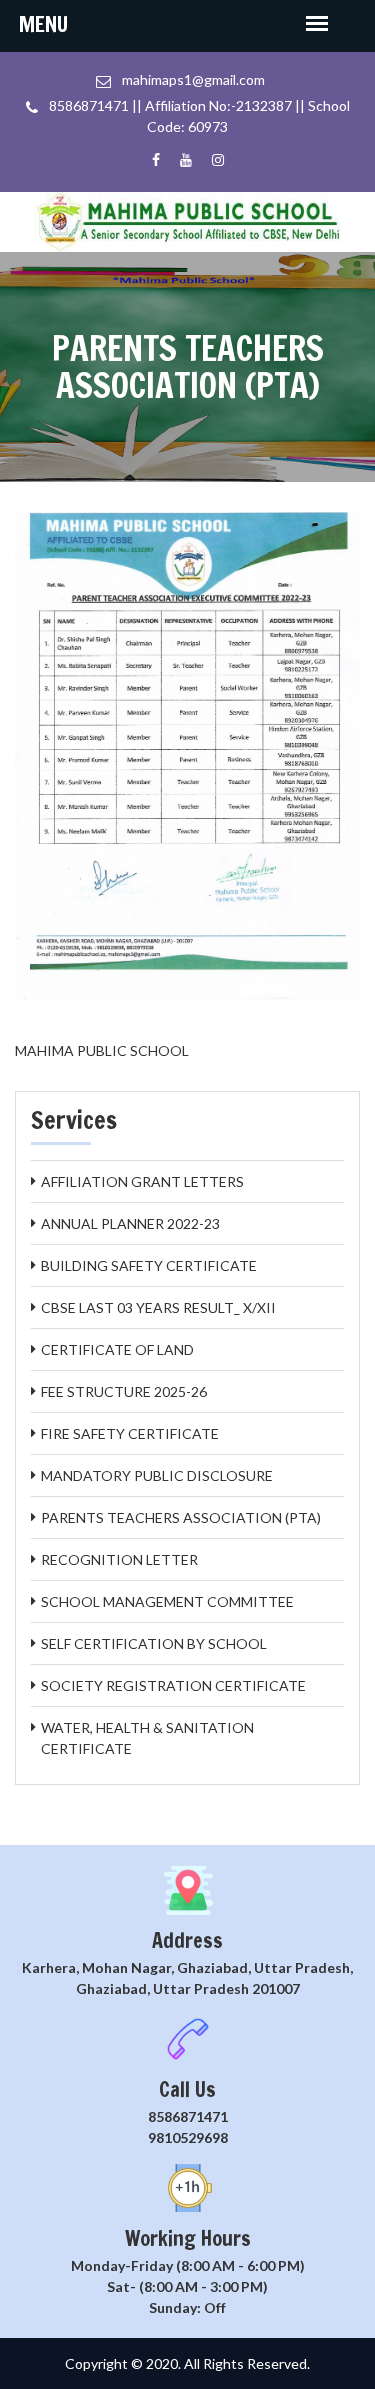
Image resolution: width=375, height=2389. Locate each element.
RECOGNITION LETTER (119, 1559)
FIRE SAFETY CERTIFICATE (130, 1433)
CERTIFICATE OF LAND (117, 1349)
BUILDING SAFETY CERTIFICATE (149, 1265)
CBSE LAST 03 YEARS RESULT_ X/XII (158, 1307)
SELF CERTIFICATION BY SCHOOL (154, 1643)
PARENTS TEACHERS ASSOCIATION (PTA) (181, 1517)
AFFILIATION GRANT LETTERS (142, 1181)
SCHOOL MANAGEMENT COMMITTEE (167, 1601)
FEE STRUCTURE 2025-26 (124, 1391)
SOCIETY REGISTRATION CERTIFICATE (173, 1685)
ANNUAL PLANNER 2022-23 (130, 1223)
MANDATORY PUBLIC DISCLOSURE (157, 1475)
